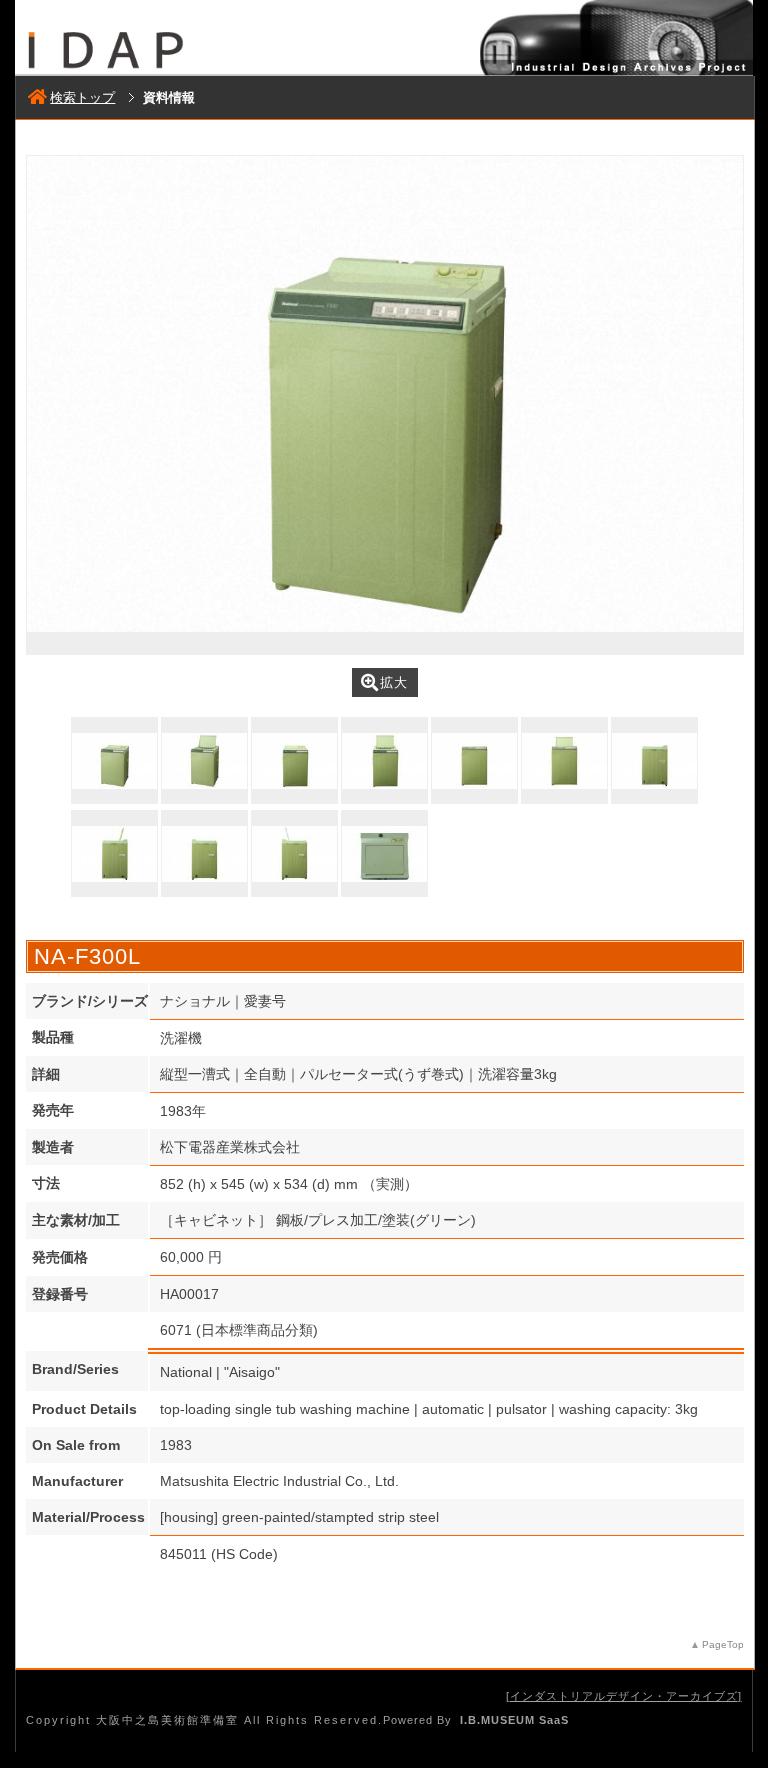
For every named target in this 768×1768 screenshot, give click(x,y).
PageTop (723, 1644)
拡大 (394, 682)
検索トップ (82, 97)
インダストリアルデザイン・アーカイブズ (624, 1696)
